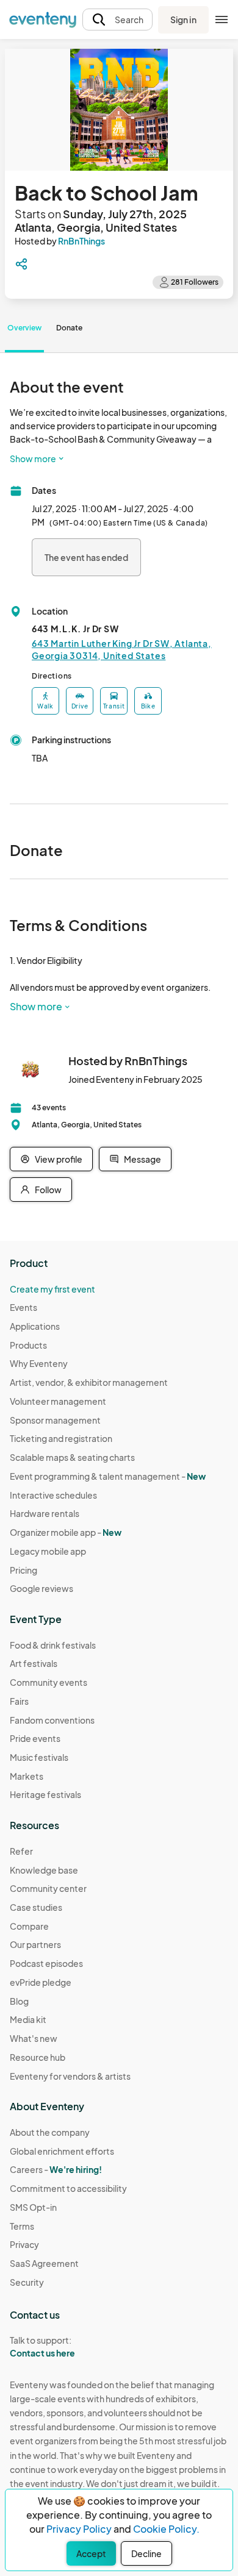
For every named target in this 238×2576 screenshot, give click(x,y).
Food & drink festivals (53, 1645)
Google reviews (41, 1588)
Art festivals (34, 1663)
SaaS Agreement (44, 2263)
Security (27, 2282)
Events (23, 1307)
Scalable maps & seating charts (72, 1457)
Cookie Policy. (166, 2529)
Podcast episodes (46, 1963)
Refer (21, 1851)
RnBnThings (81, 241)
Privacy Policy (79, 2529)
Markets (27, 1776)
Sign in (183, 20)
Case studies (36, 1907)
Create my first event (52, 1289)
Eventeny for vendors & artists (70, 2076)
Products (28, 1345)
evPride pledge (41, 1982)
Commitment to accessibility (68, 2188)
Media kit (28, 2019)
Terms (22, 2226)
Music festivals (39, 1757)
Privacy (24, 2244)
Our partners (35, 1944)
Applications (35, 1326)
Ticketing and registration (61, 1438)
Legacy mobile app (48, 1551)
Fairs (19, 1701)
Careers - (56, 2169)
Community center (48, 1888)
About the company (50, 2132)
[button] (117, 20)
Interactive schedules (53, 1495)
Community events (49, 1682)
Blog (19, 2001)
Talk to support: (42, 2346)
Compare (29, 1926)
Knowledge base (44, 1870)
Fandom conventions (52, 1720)
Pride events (35, 1738)
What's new (34, 2038)
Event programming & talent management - (108, 1476)
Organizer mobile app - (66, 1532)
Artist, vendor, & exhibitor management (89, 1382)
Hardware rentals (45, 1513)
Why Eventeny (39, 1363)
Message (142, 1159)
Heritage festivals (45, 1794)
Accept (91, 2553)
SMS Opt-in (33, 2207)
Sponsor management (55, 1420)
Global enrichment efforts (62, 2151)
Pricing (23, 1570)
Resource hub (38, 2057)
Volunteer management (58, 1401)
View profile (59, 1159)
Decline (146, 2553)
